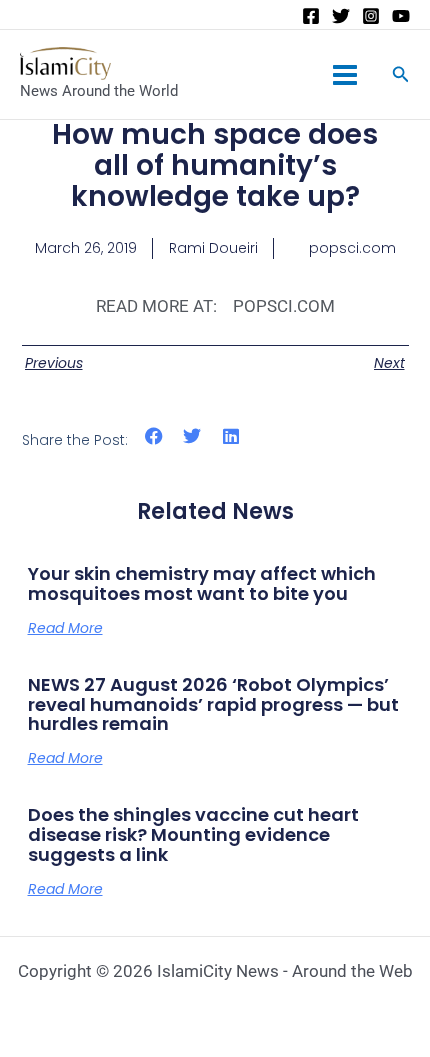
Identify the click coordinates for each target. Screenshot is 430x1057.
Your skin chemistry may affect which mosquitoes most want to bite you (202, 583)
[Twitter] (341, 16)
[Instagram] (371, 16)
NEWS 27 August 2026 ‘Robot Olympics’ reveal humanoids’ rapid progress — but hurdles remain (213, 704)
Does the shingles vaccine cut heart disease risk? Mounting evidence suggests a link (193, 834)
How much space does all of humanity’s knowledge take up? (215, 165)
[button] (154, 436)
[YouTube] (401, 16)
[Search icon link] (401, 76)
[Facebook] (311, 16)
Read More (65, 628)
